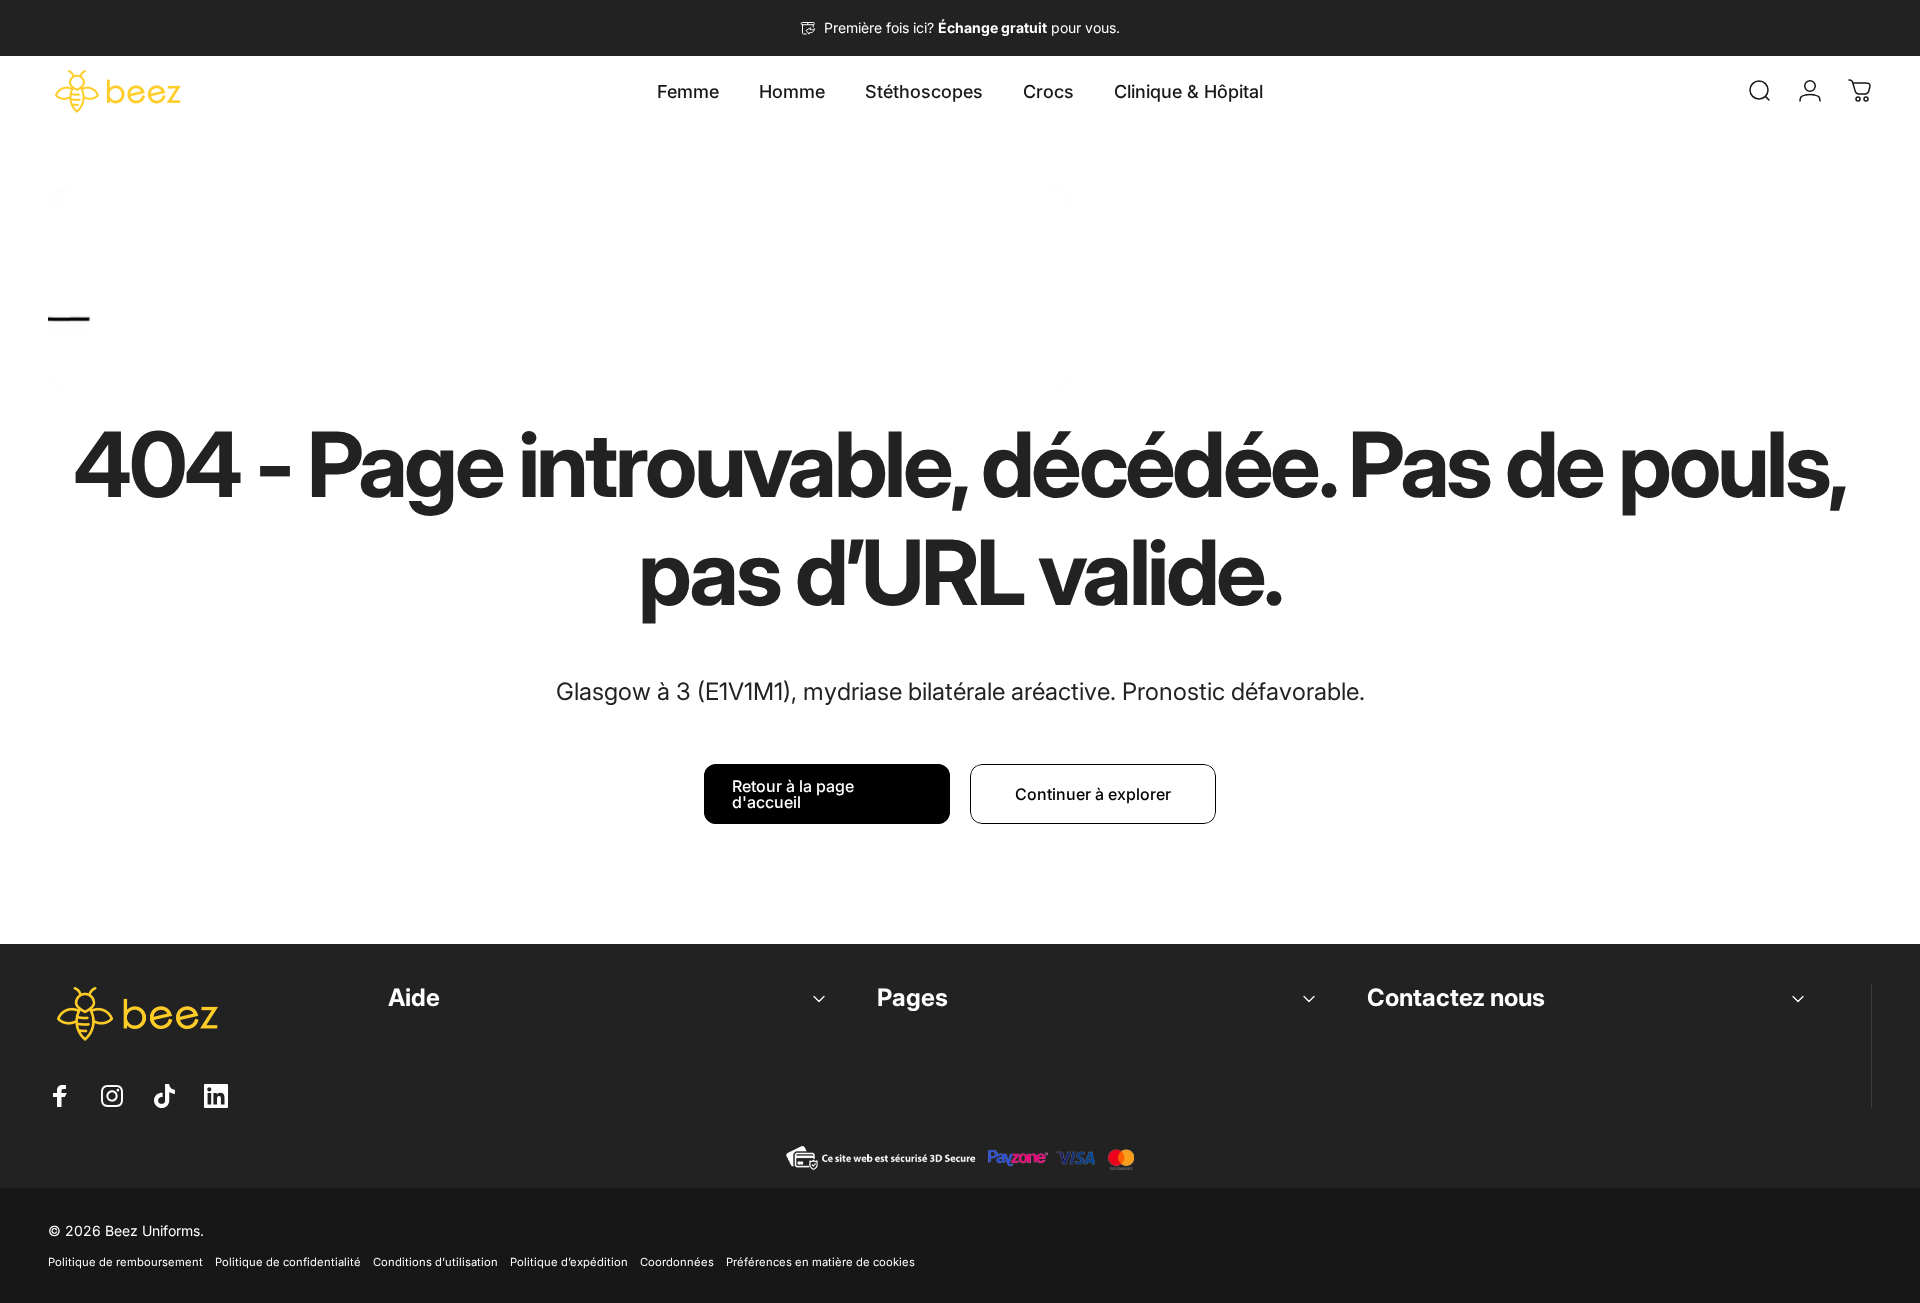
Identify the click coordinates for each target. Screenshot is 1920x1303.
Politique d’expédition (569, 1262)
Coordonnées (677, 1262)
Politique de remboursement (125, 1262)
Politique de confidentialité (288, 1262)
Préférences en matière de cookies (820, 1262)
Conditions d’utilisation (435, 1262)
